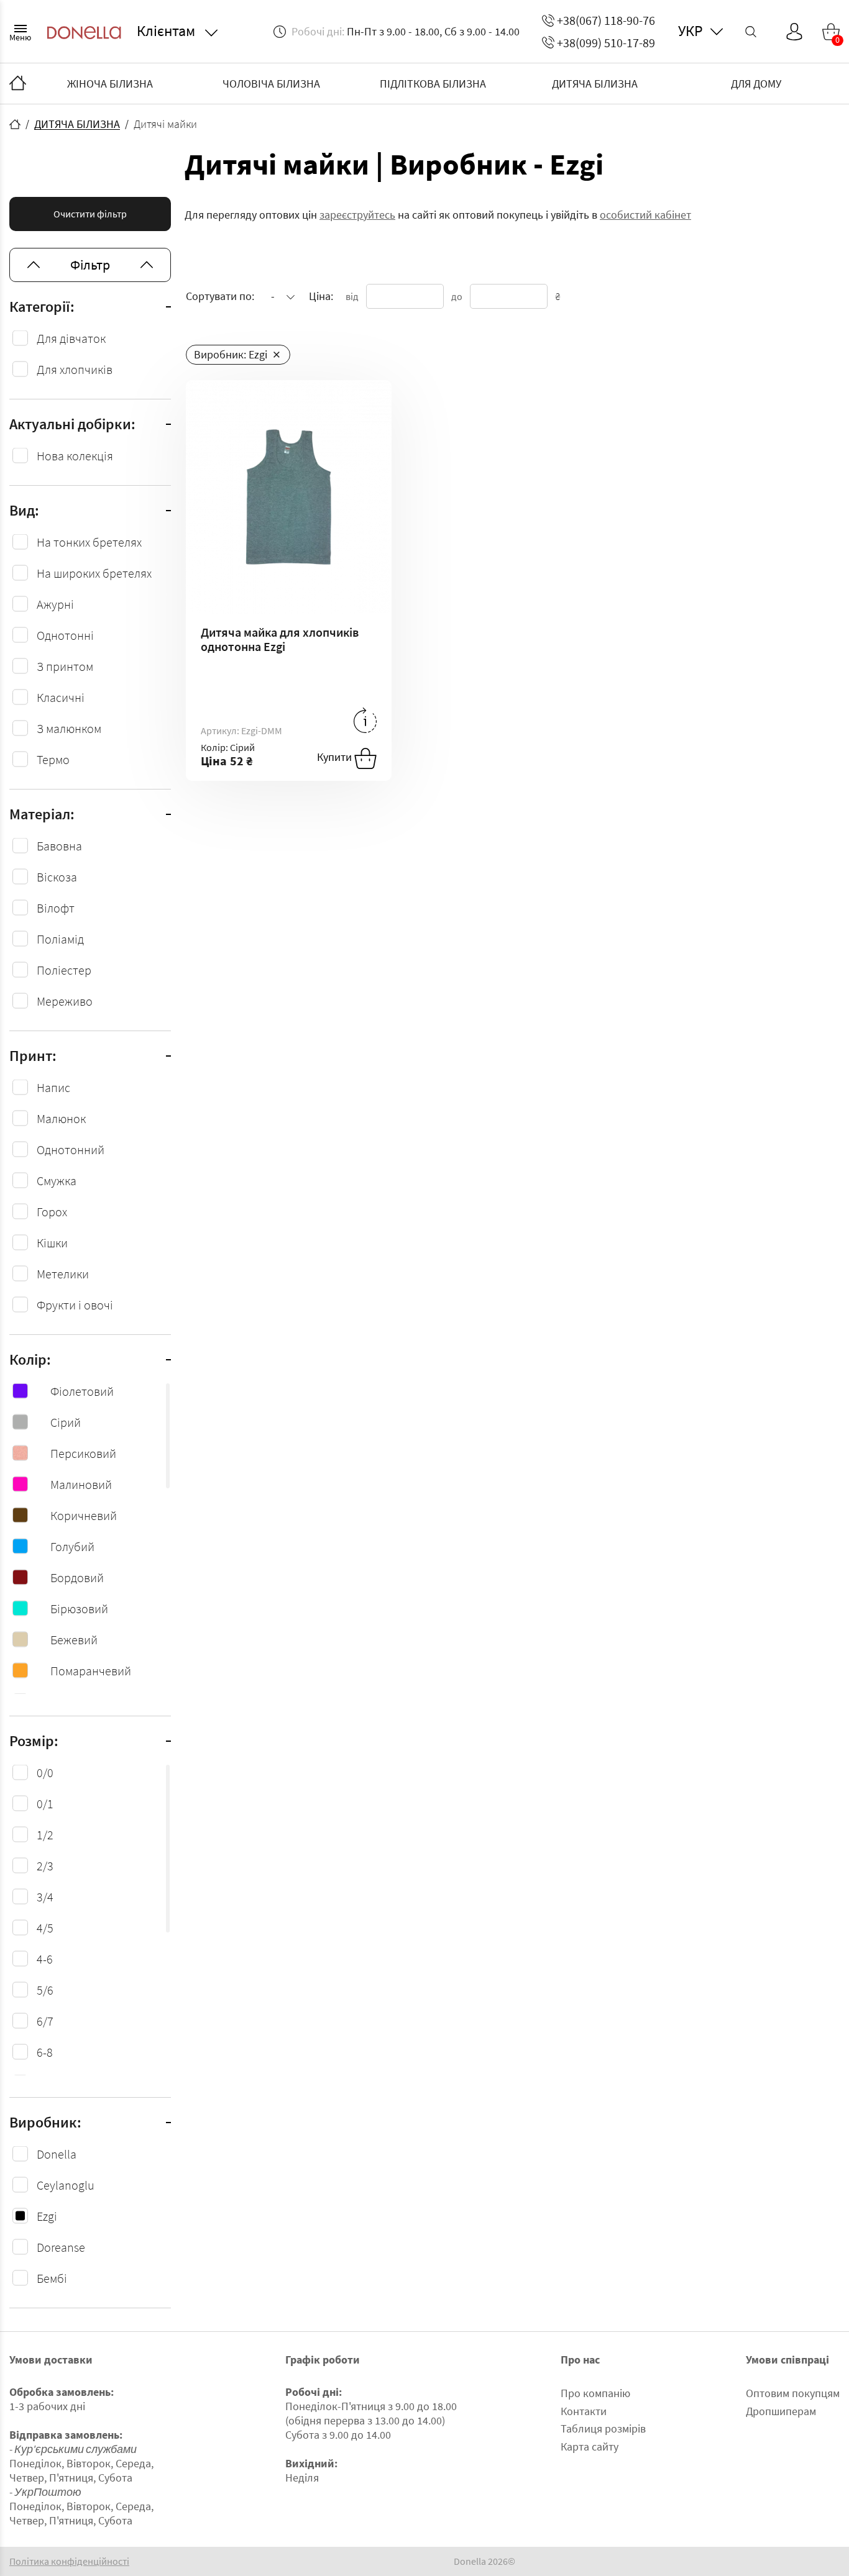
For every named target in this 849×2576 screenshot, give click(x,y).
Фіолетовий (82, 1391)
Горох (52, 1212)
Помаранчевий (91, 1671)
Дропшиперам (781, 2411)
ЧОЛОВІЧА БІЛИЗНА (271, 84)
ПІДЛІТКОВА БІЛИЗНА (433, 84)
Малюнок (61, 1118)
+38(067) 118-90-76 (606, 20)
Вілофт (56, 908)
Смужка (57, 1181)
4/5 (45, 1928)
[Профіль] (794, 32)
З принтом (65, 666)
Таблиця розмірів (603, 2428)
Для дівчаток (71, 338)
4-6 (45, 1959)
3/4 (45, 1897)
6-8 (45, 2052)
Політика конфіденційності (69, 2561)
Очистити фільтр (90, 214)
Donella (57, 2154)
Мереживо (65, 1001)
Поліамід (60, 939)
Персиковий (83, 1453)
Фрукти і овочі (75, 1305)
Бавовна (59, 846)
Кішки (52, 1243)
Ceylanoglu (66, 2185)
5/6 (45, 1990)
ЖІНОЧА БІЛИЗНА (110, 84)
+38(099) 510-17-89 (606, 43)
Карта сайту (590, 2446)
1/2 (45, 1835)
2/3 (45, 1866)
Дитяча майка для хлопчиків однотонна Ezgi (280, 639)
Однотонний (71, 1149)
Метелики (63, 1274)
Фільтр (90, 265)
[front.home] (15, 124)
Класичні (61, 697)
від (352, 296)
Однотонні (65, 635)
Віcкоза (57, 877)
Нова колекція (75, 456)
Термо (53, 759)
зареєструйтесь (357, 215)
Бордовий (77, 1577)
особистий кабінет (645, 215)
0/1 (45, 1804)
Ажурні (55, 604)
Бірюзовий (79, 1609)
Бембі (52, 2278)
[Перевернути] (365, 720)
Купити (336, 757)
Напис (53, 1087)
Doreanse (61, 2247)
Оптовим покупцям (793, 2393)
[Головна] (18, 84)
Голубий (72, 1546)
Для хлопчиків (75, 369)
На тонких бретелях (89, 542)
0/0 (45, 1773)
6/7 (45, 2021)
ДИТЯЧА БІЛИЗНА (595, 84)
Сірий (66, 1422)
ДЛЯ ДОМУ (756, 84)
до (457, 296)
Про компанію (595, 2393)
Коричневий (84, 1515)
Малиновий (81, 1484)
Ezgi (47, 2216)
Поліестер (64, 970)
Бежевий (74, 1640)
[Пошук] (751, 32)
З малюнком (69, 728)
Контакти (584, 2411)
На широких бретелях (94, 573)
